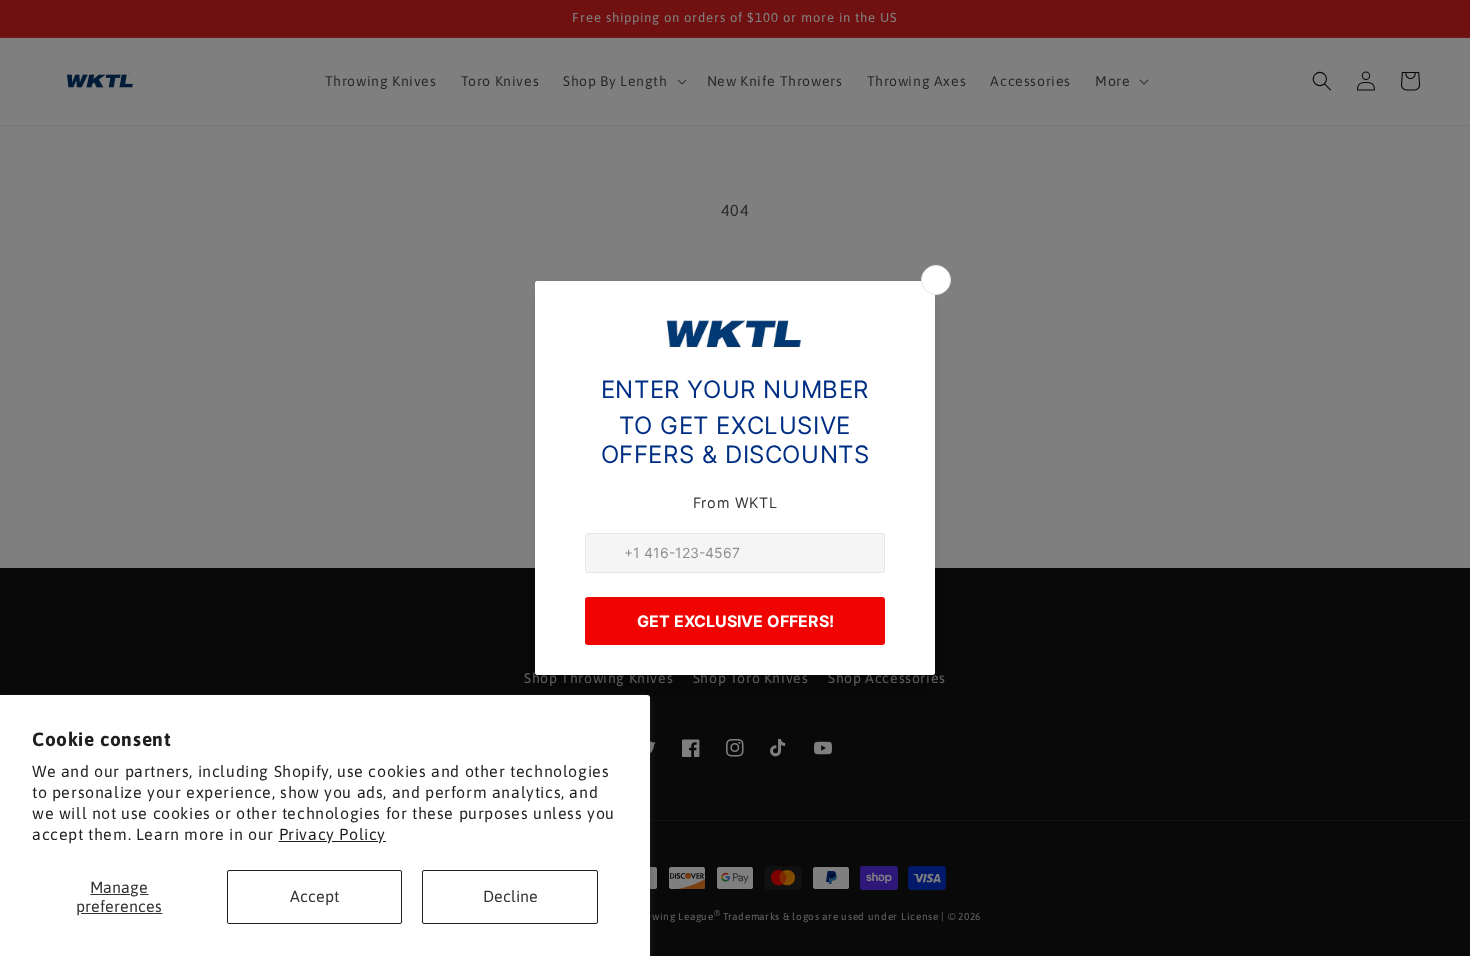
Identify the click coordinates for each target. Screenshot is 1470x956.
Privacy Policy (332, 834)
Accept (314, 896)
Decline (510, 896)
